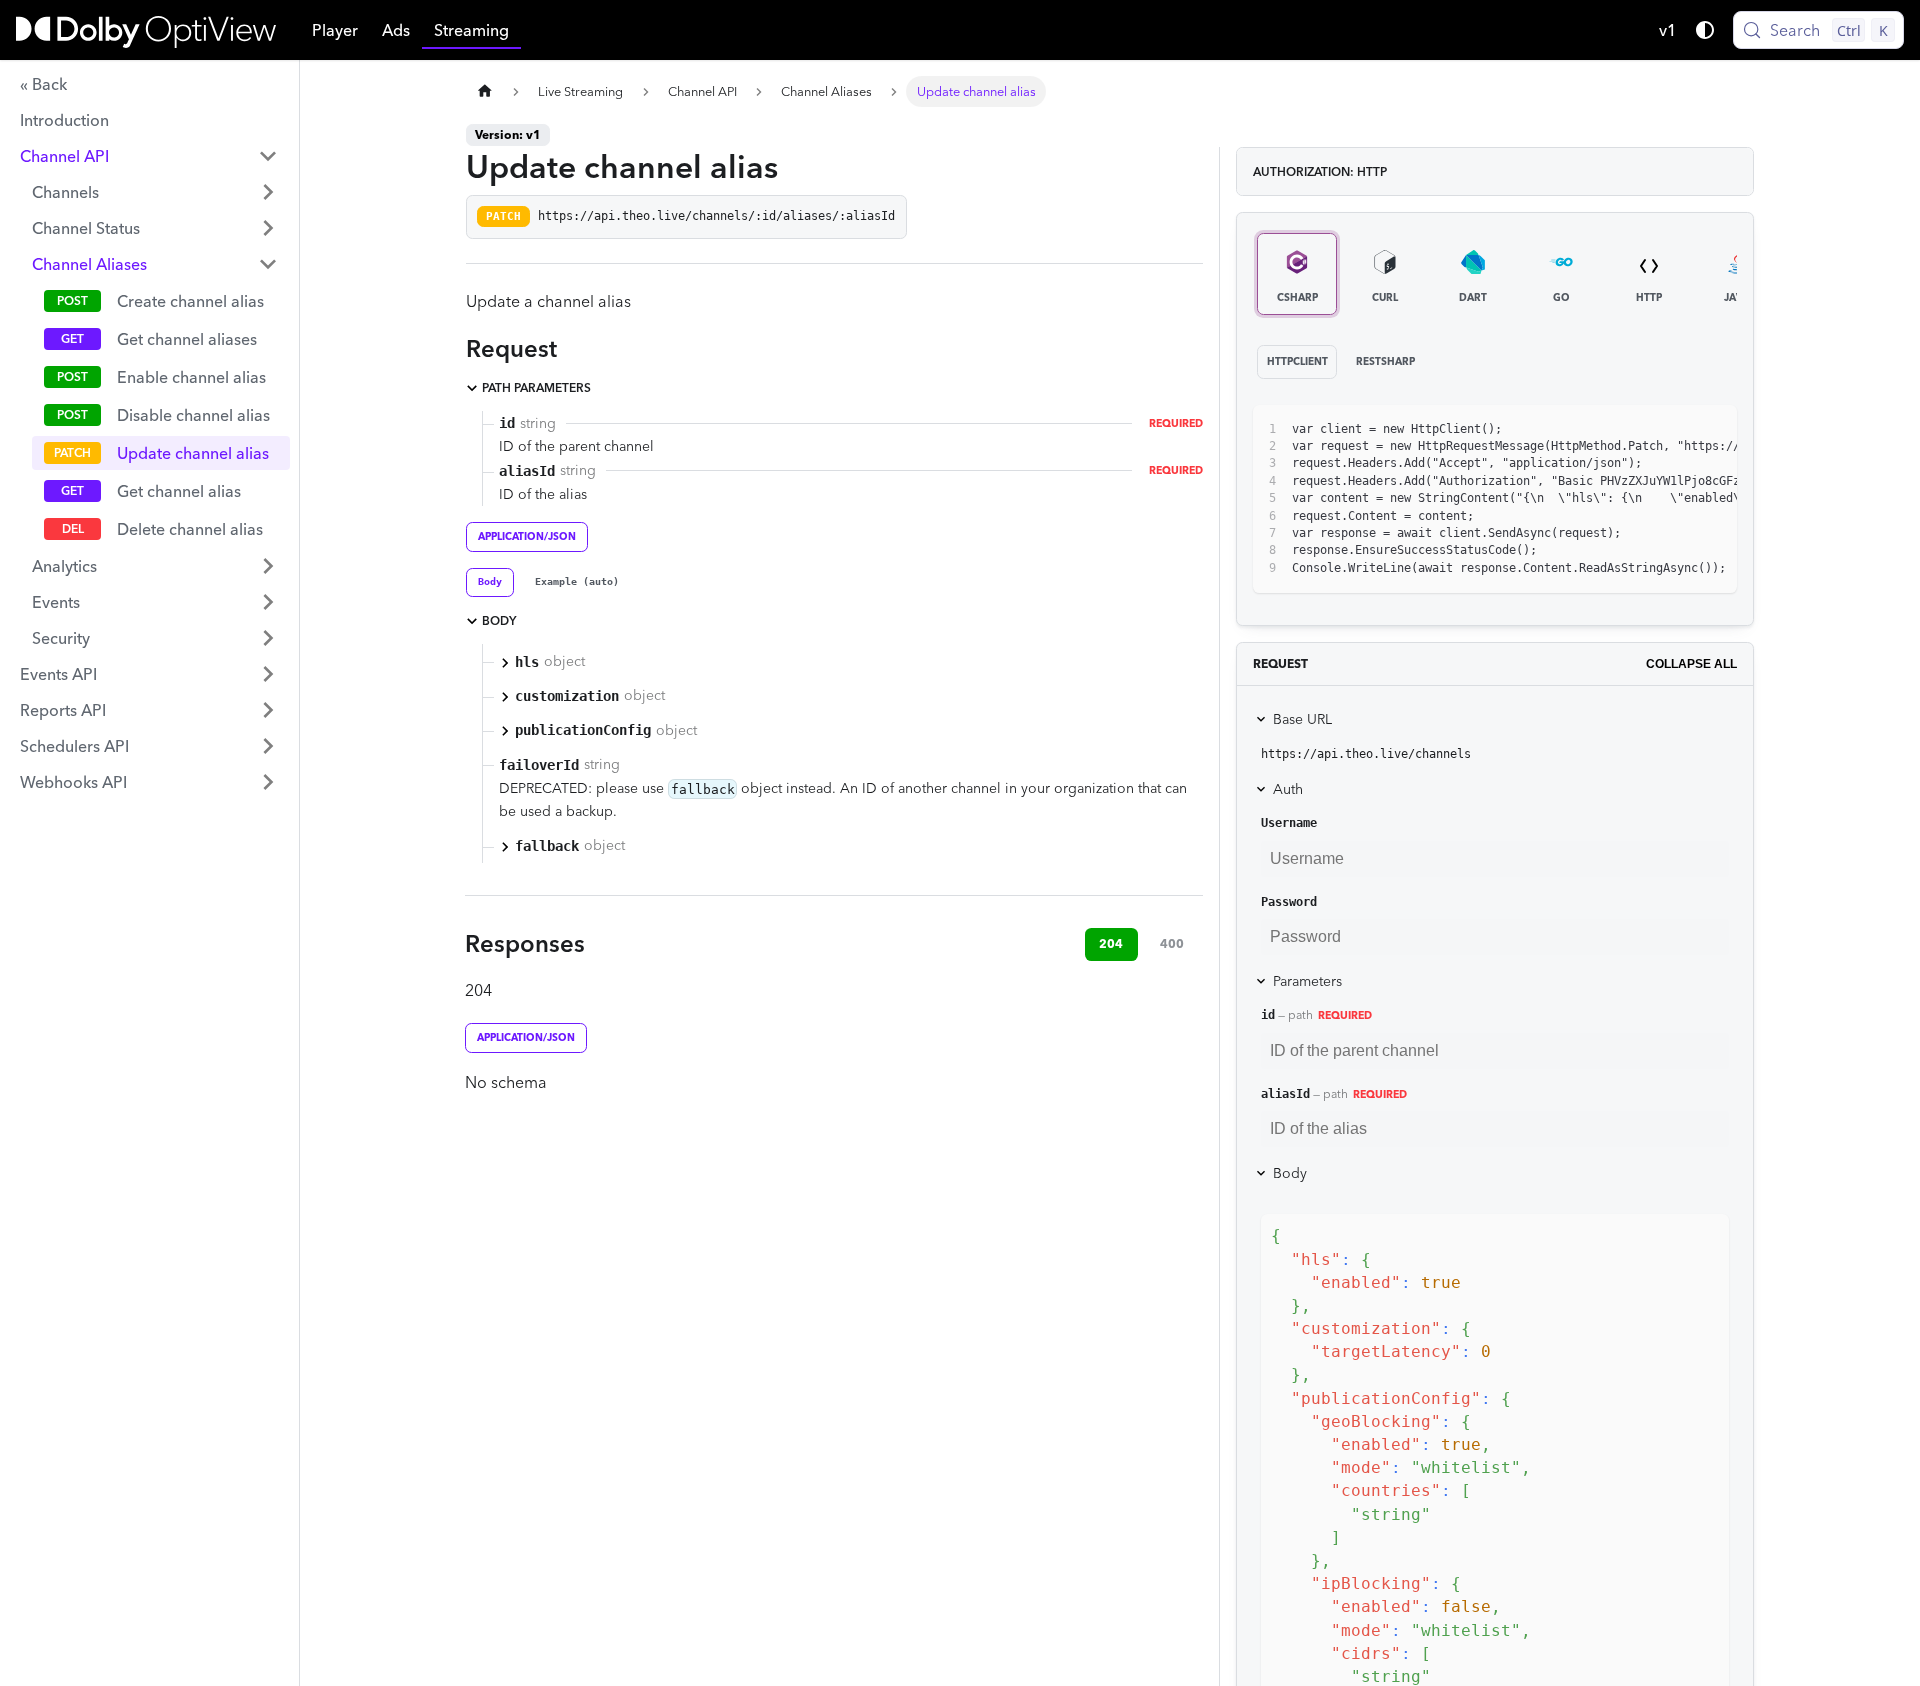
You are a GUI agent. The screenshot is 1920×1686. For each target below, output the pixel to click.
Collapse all (1691, 664)
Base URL (1302, 719)
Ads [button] (396, 30)
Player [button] (335, 30)
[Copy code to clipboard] (1676, 430)
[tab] (490, 583)
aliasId (1285, 1094)
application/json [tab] (527, 536)
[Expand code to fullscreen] (1712, 430)
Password (1289, 902)
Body (1290, 1173)
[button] (149, 156)
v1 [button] (1668, 30)
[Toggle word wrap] (1640, 430)
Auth (1288, 789)
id (1268, 1015)
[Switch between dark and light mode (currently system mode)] (1705, 30)
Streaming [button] (471, 30)
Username (1289, 823)
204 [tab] (1111, 943)
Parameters (1307, 981)
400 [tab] (1172, 943)
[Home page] (485, 91)
